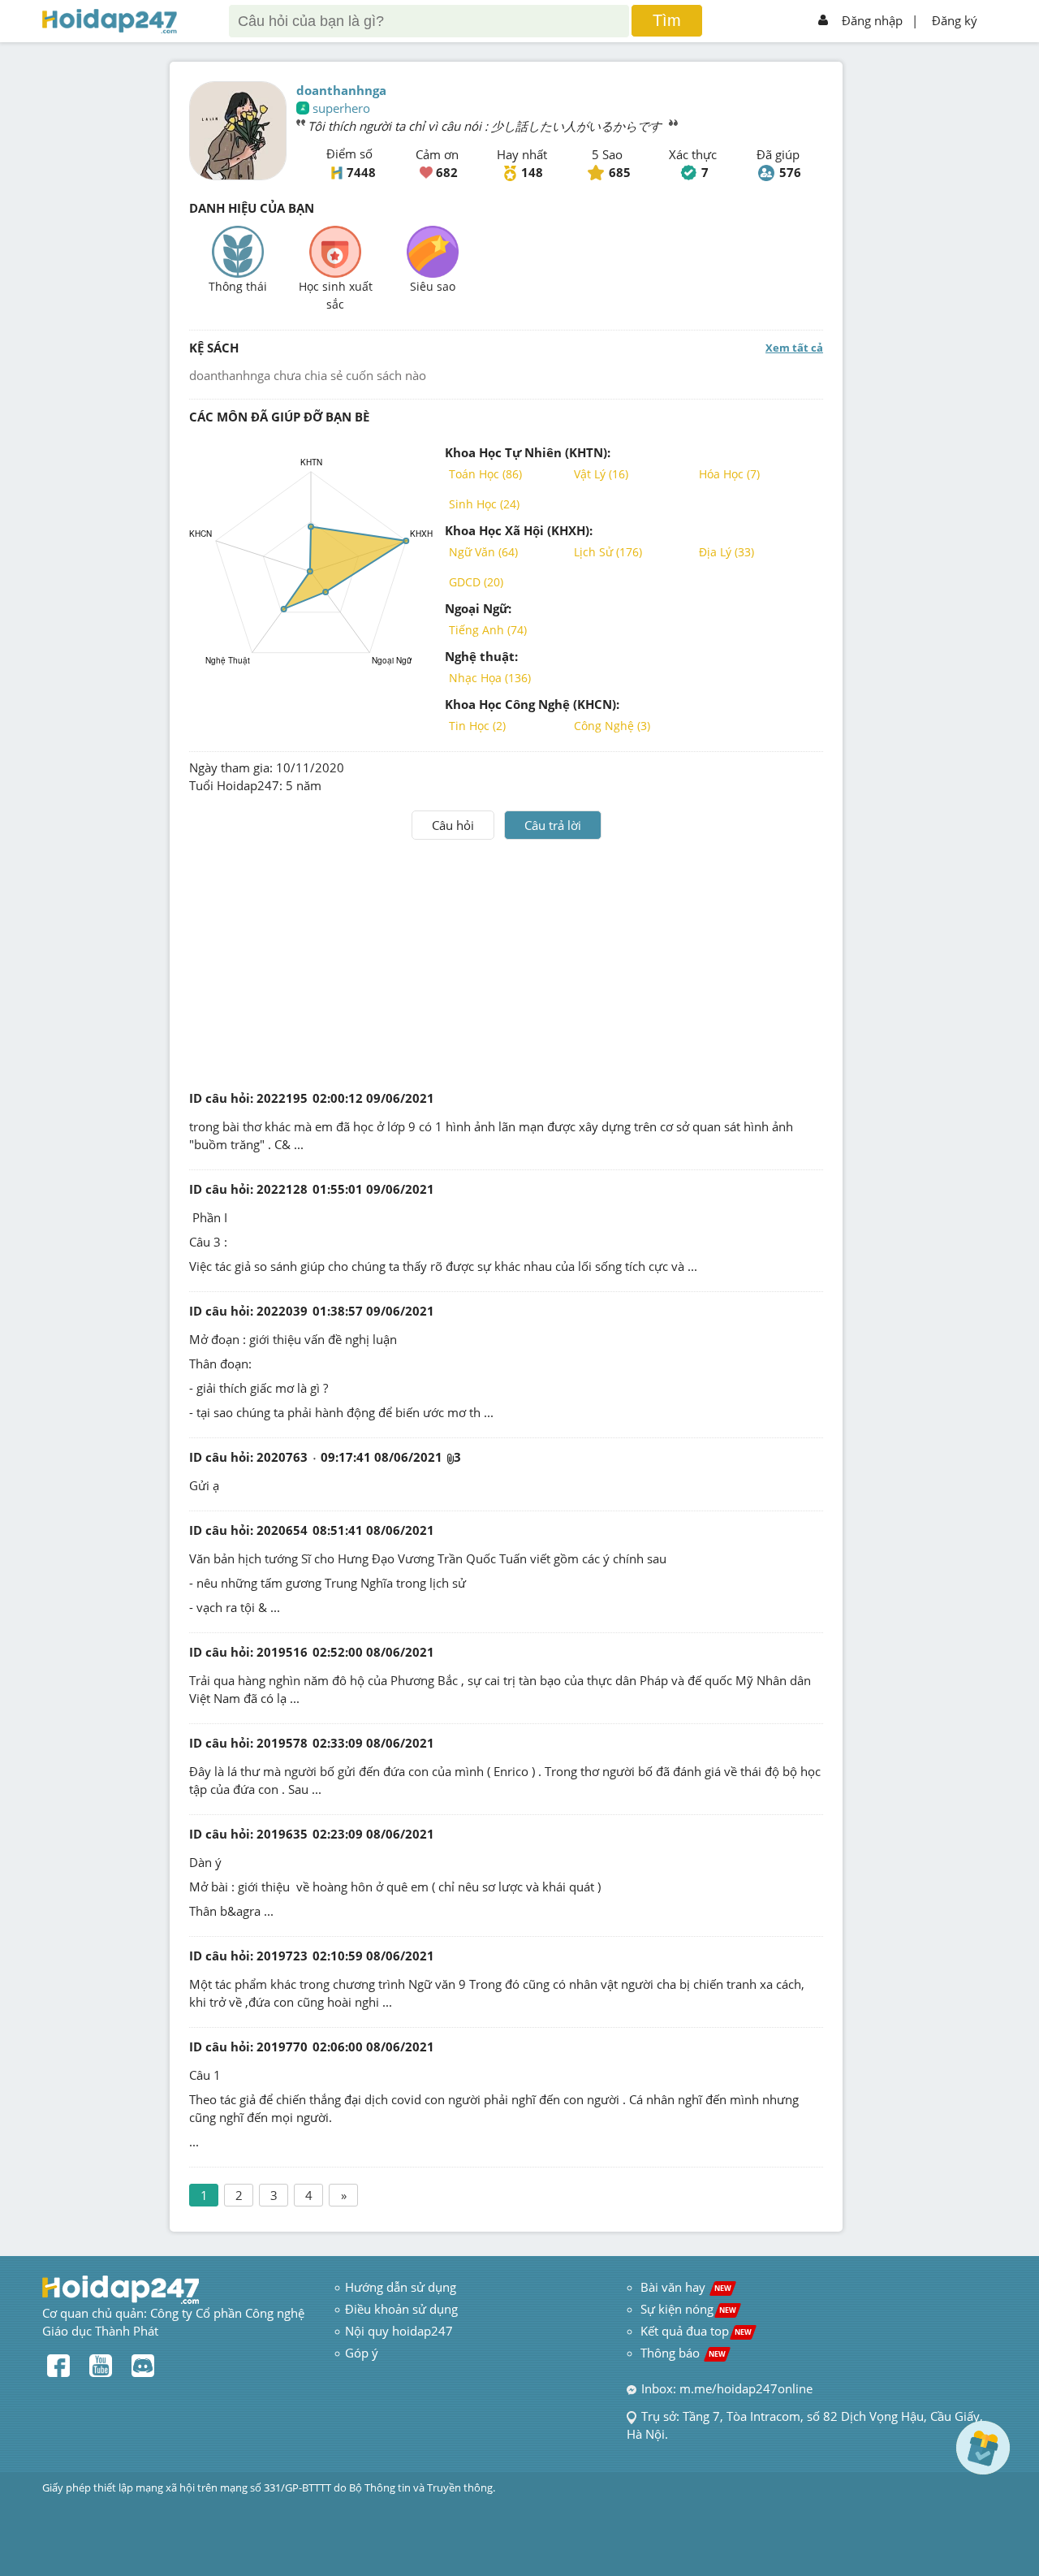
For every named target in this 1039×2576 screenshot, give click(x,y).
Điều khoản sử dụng (401, 2309)
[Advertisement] (507, 962)
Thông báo (683, 2353)
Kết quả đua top (696, 2331)
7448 (361, 172)
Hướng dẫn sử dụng (401, 2287)
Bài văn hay (684, 2287)
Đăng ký (955, 20)
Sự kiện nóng (688, 2309)
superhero (341, 108)
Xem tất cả (794, 348)
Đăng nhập (872, 20)
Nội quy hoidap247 (399, 2331)
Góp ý (362, 2353)
